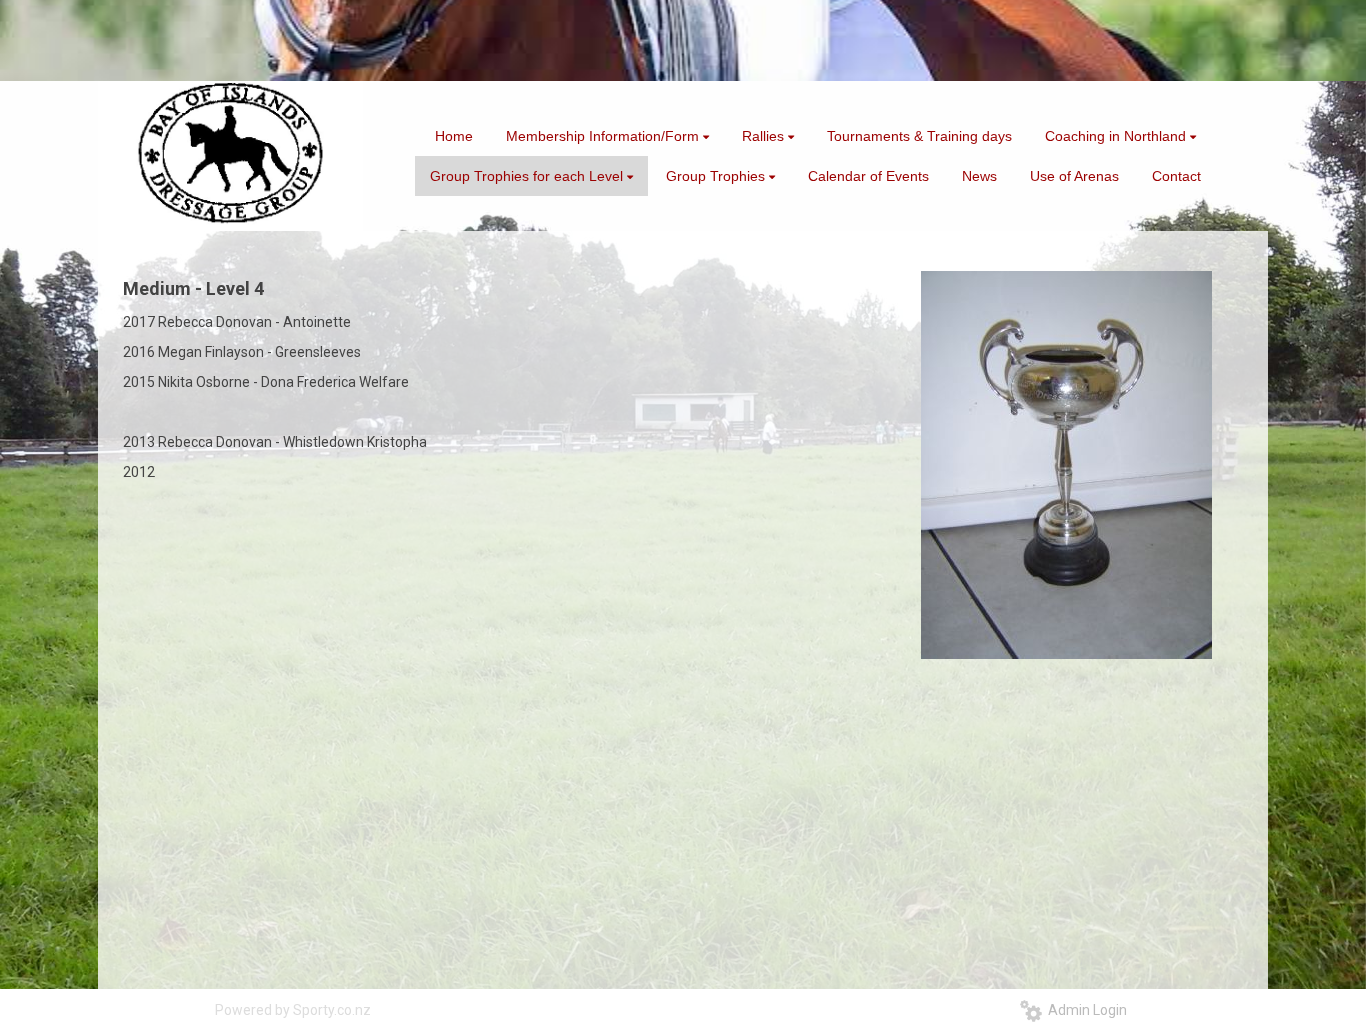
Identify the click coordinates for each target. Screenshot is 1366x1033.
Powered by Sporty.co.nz (293, 1010)
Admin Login (1084, 1010)
